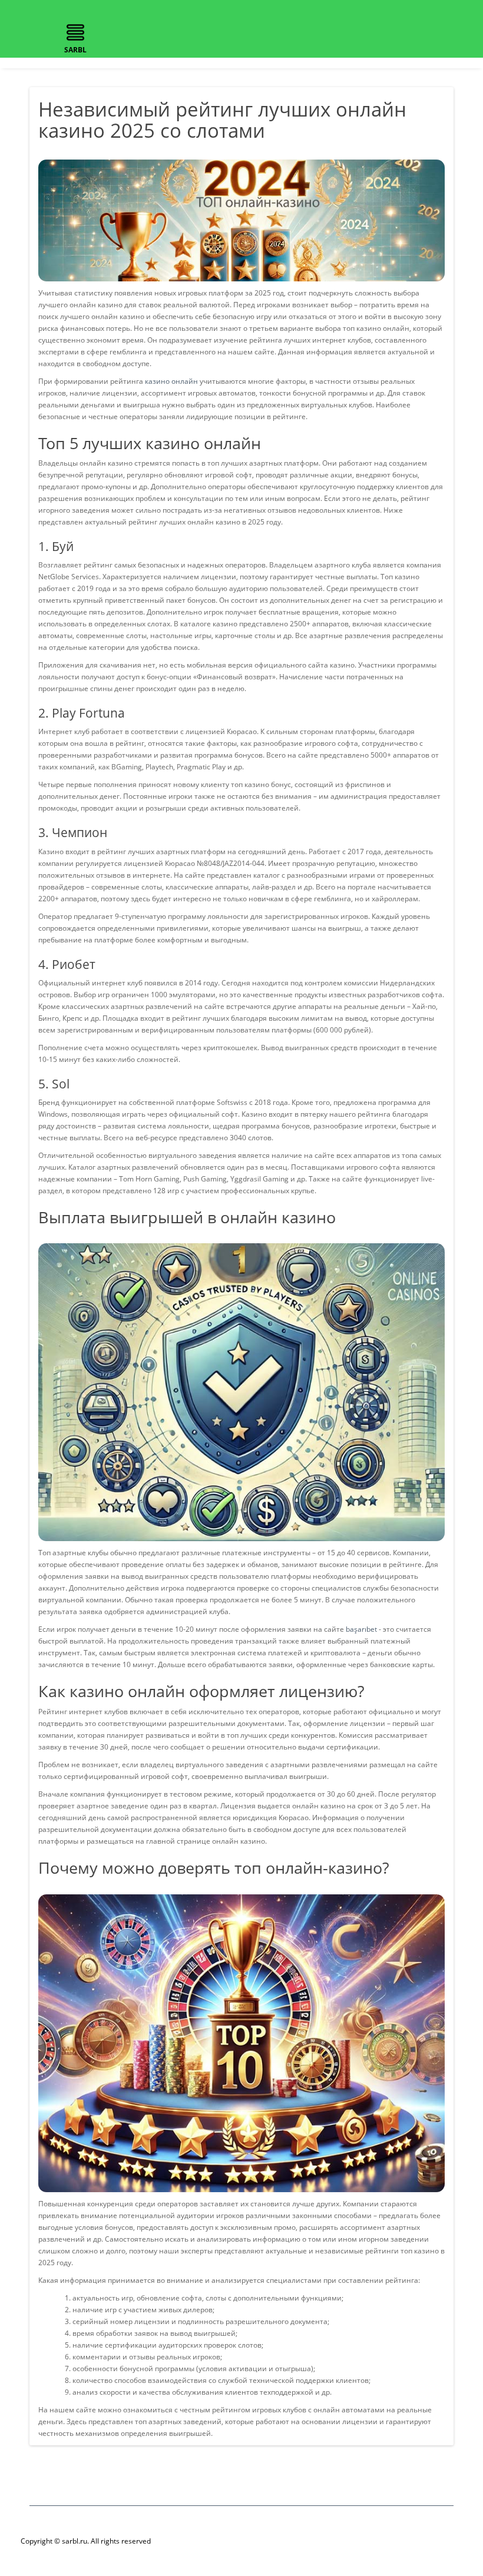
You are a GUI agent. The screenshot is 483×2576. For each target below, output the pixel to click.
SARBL (75, 50)
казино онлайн (171, 381)
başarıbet (361, 1629)
